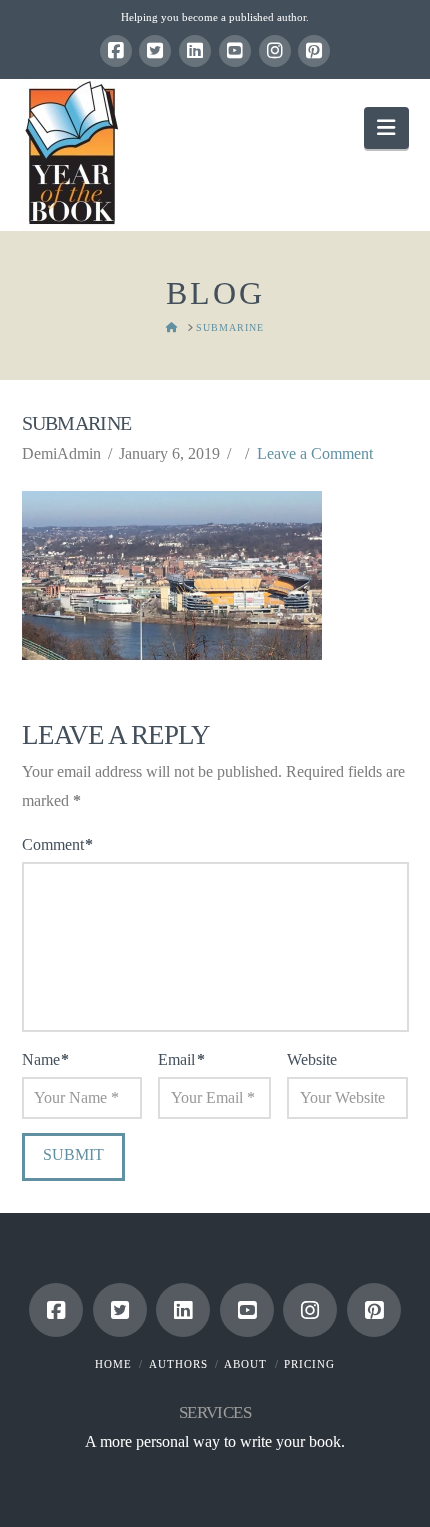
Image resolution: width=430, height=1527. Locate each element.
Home (113, 1364)
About (245, 1364)
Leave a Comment (315, 453)
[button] (386, 127)
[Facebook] (116, 51)
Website (312, 1059)
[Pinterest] (314, 51)
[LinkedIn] (195, 51)
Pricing (309, 1364)
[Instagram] (275, 51)
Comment (57, 844)
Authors (178, 1364)
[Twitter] (155, 51)
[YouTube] (235, 51)
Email (181, 1059)
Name (45, 1059)
